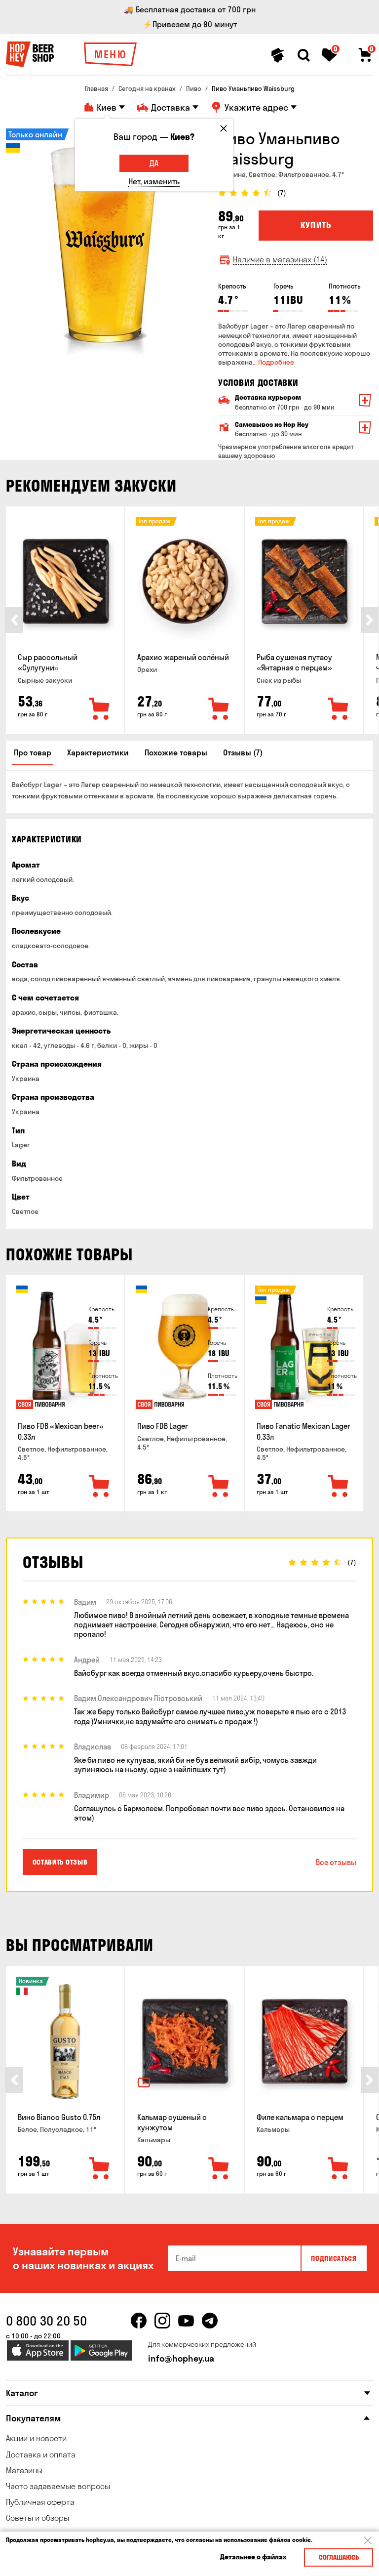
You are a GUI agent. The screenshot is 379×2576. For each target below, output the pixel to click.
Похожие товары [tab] (176, 752)
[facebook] (139, 2321)
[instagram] (162, 2321)
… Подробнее (273, 362)
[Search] (303, 55)
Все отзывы (336, 1862)
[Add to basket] (100, 709)
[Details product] (65, 582)
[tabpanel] (105, 245)
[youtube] (186, 2321)
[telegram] (210, 2321)
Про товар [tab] (33, 752)
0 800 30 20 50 (46, 2321)
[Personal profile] (278, 55)
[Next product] (370, 620)
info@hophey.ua (181, 2358)
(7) (282, 193)
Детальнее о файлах (253, 2557)
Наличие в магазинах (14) (280, 260)
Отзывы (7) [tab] (243, 752)
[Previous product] (14, 620)
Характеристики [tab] (98, 752)
